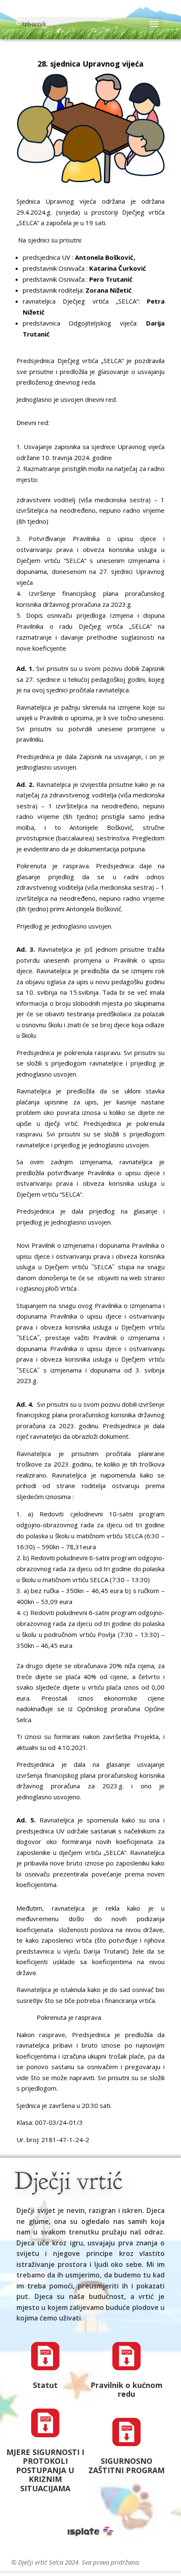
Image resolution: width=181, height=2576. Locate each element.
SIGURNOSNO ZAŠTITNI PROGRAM (126, 2466)
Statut (45, 2385)
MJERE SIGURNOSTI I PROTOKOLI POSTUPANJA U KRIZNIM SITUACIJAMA (45, 2470)
